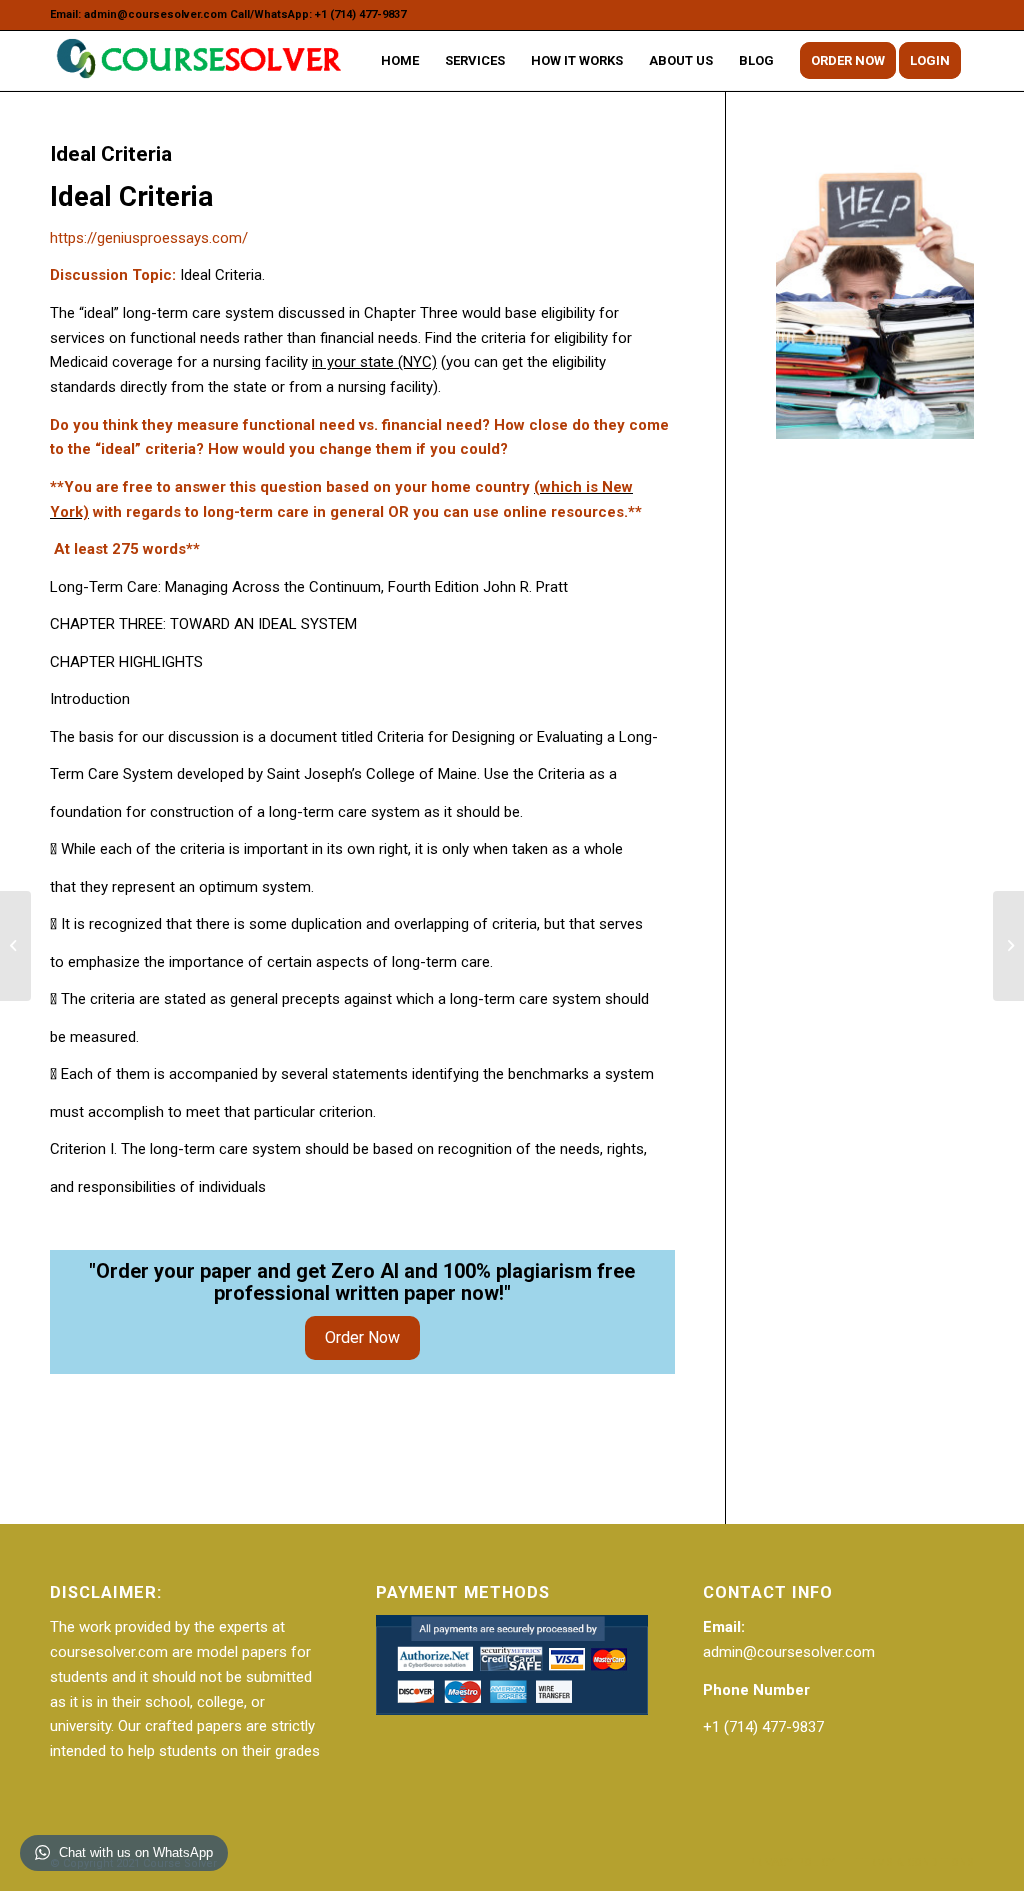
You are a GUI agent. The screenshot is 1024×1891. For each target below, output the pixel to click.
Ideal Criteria (111, 154)
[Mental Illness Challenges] (15, 946)
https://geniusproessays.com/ (149, 238)
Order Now (362, 1337)
